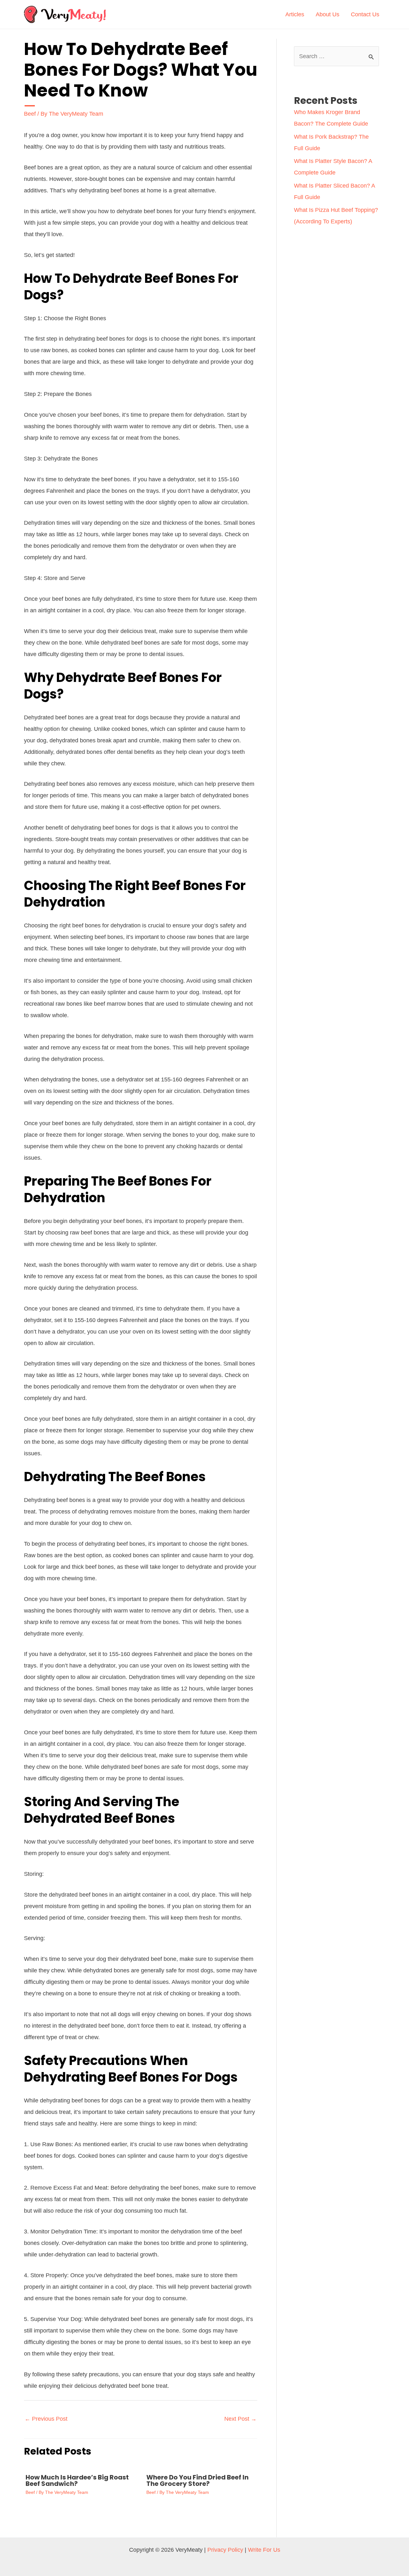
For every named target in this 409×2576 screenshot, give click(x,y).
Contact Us (365, 14)
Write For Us (264, 2550)
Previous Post (46, 2419)
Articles (295, 14)
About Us (328, 14)
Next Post (240, 2419)
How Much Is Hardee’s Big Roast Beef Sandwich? (77, 2480)
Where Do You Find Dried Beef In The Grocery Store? (197, 2480)
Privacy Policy (225, 2550)
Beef (30, 114)
